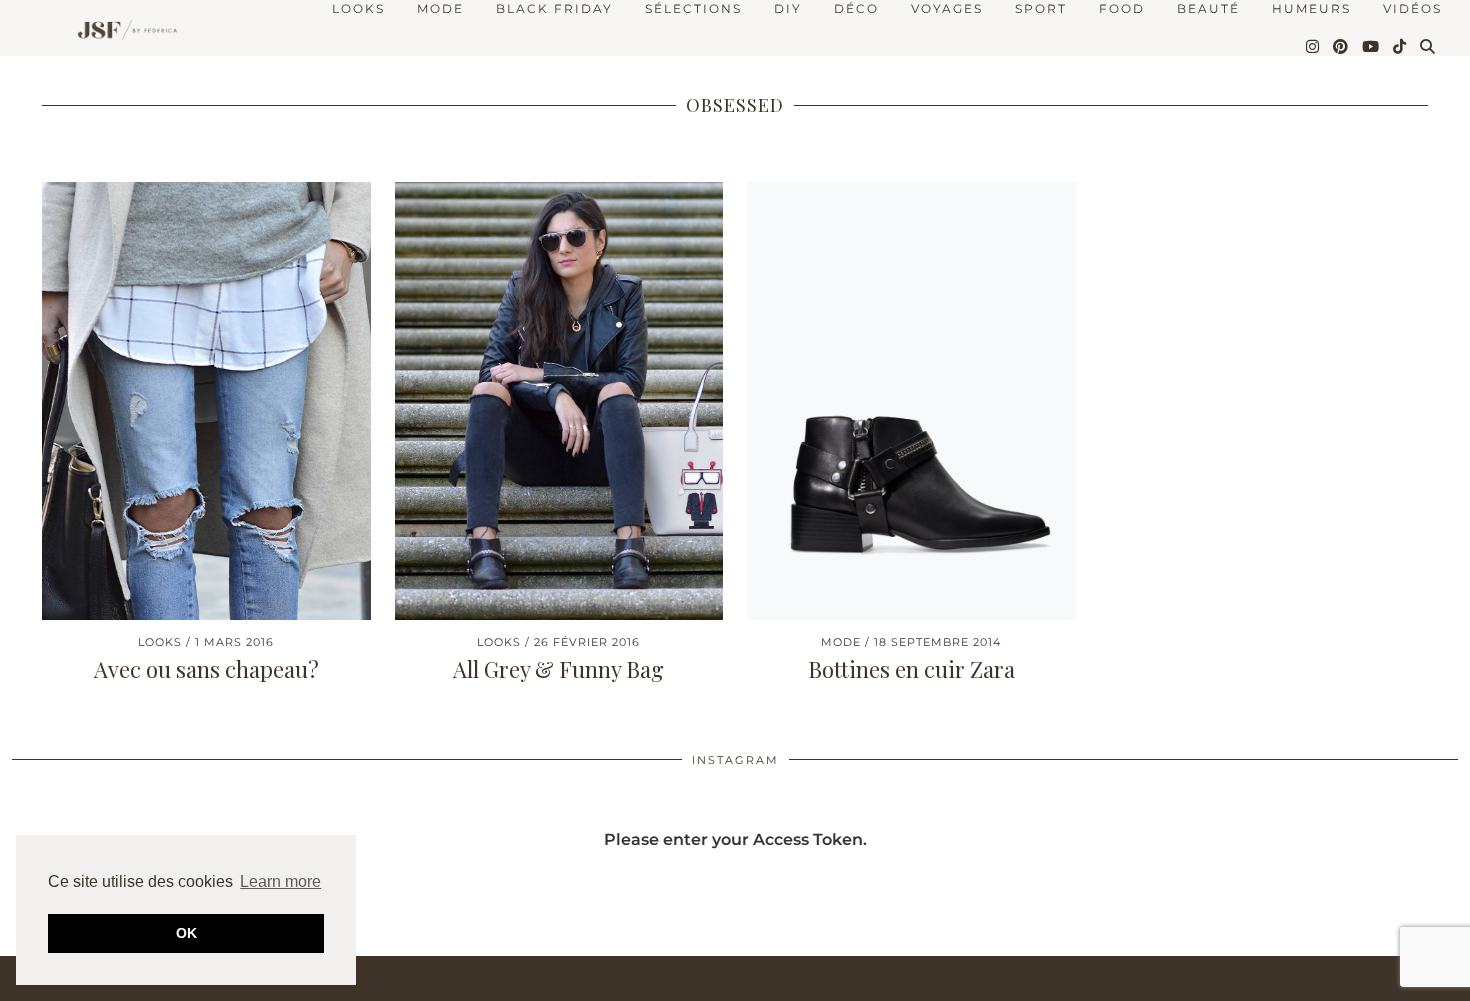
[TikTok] (1400, 47)
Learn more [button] (280, 881)
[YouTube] (1371, 47)
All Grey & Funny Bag (558, 669)
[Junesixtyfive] (122, 31)
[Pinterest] (1341, 47)
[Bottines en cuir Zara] (911, 401)
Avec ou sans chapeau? (206, 669)
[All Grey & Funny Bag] (559, 401)
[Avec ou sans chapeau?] (206, 401)
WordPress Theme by (1355, 978)
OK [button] (186, 933)
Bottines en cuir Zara (911, 669)
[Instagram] (1313, 47)
